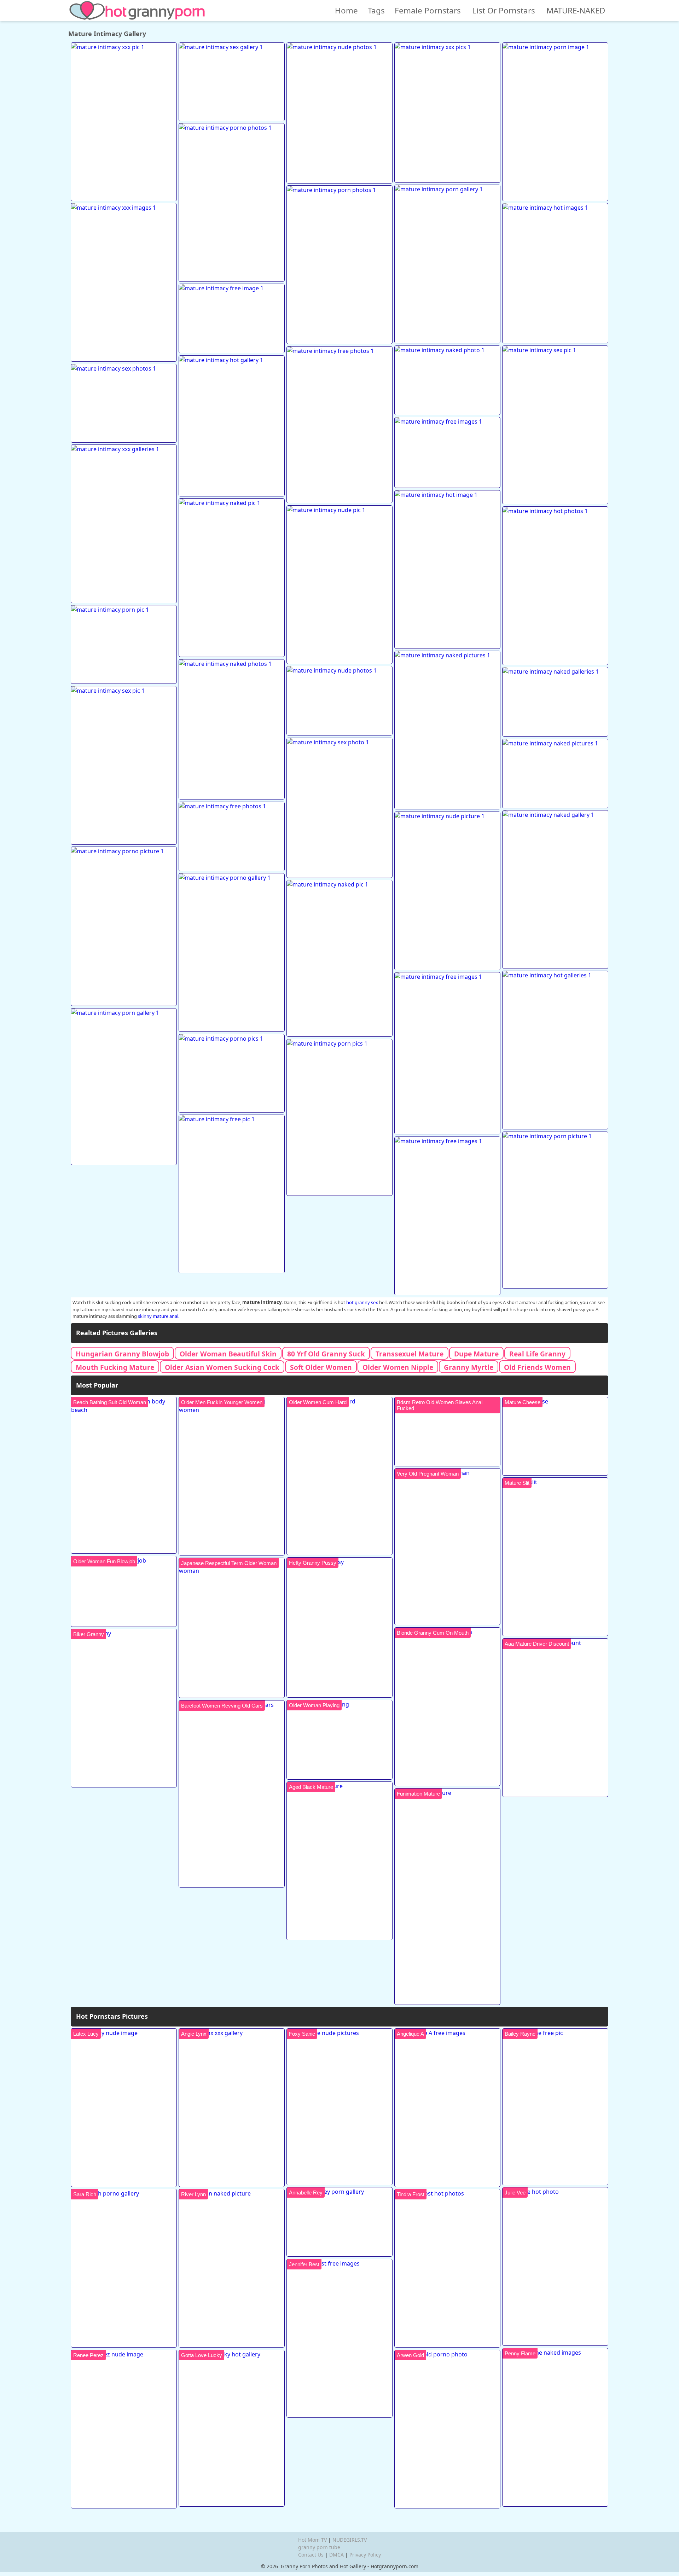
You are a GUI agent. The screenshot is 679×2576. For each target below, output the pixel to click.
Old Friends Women (537, 1367)
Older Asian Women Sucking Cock (222, 1367)
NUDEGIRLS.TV (350, 2540)
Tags (376, 10)
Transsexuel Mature (410, 1354)
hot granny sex (362, 1302)
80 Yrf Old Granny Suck (326, 1354)
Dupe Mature (476, 1354)
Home (346, 10)
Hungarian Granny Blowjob (122, 1354)
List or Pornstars (504, 10)
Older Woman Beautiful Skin (228, 1354)
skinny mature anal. (159, 1316)
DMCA (336, 2555)
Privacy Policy (365, 2555)
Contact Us (311, 2555)
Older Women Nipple (398, 1367)
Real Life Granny (537, 1354)
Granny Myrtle (469, 1367)
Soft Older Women (321, 1367)
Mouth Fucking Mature (115, 1367)
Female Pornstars (428, 10)
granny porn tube (319, 2547)
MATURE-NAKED (576, 10)
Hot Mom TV (312, 2540)
